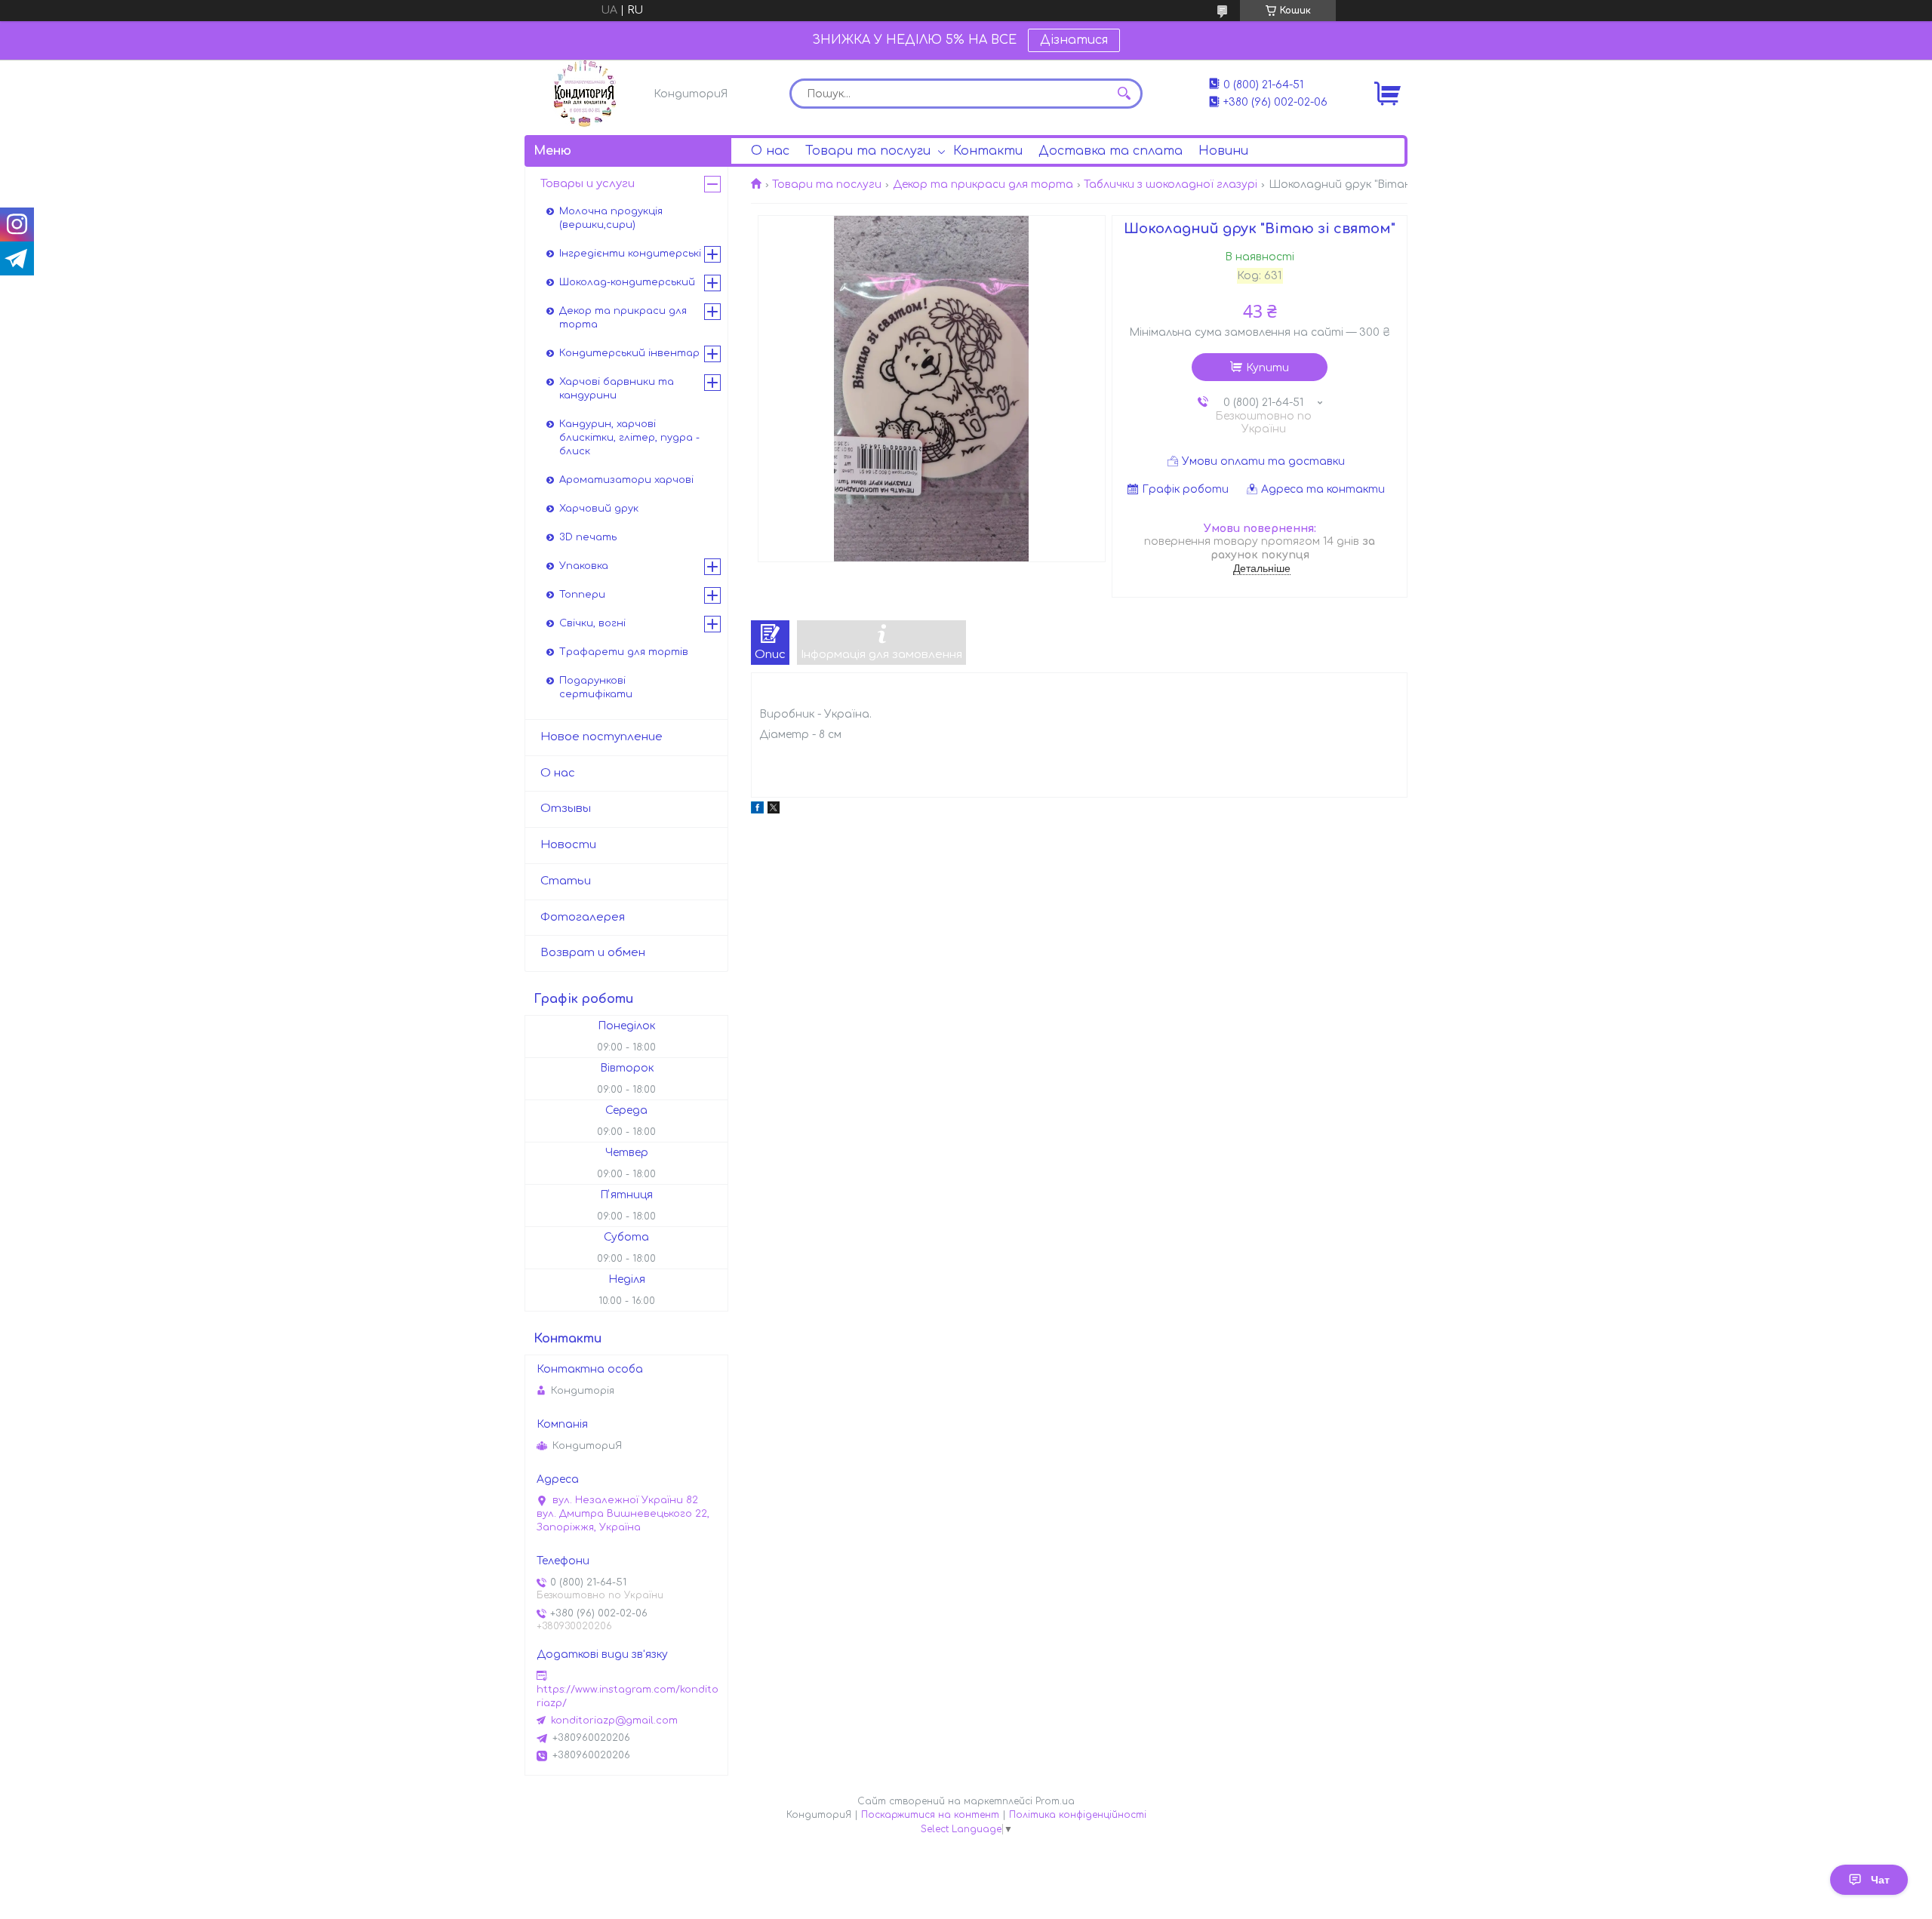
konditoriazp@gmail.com (614, 1721)
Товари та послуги (868, 151)
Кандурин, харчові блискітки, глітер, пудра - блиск (629, 438)
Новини (1223, 151)
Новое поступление (601, 737)
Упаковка (584, 566)
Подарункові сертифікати (596, 687)
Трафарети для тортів (624, 652)
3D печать (588, 537)
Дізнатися (1074, 40)
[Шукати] (1124, 94)
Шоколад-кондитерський (627, 282)
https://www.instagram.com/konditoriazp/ (628, 1696)
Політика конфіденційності (1078, 1815)
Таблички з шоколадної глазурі (1171, 185)
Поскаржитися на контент (930, 1815)
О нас (770, 151)
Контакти (988, 151)
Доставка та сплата (1111, 151)
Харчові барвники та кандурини (617, 389)
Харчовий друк (599, 509)
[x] (774, 810)
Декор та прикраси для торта (983, 185)
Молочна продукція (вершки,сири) (611, 218)
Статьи (566, 881)
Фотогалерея (583, 917)
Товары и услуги (588, 184)
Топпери (582, 595)
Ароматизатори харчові (626, 480)
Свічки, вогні (592, 623)
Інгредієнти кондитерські (630, 254)
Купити (1267, 368)
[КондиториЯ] (585, 94)
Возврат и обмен (593, 953)
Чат (1880, 1880)
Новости (568, 845)
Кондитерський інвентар (629, 353)
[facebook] (757, 810)
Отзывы (566, 809)
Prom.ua (1055, 1801)
